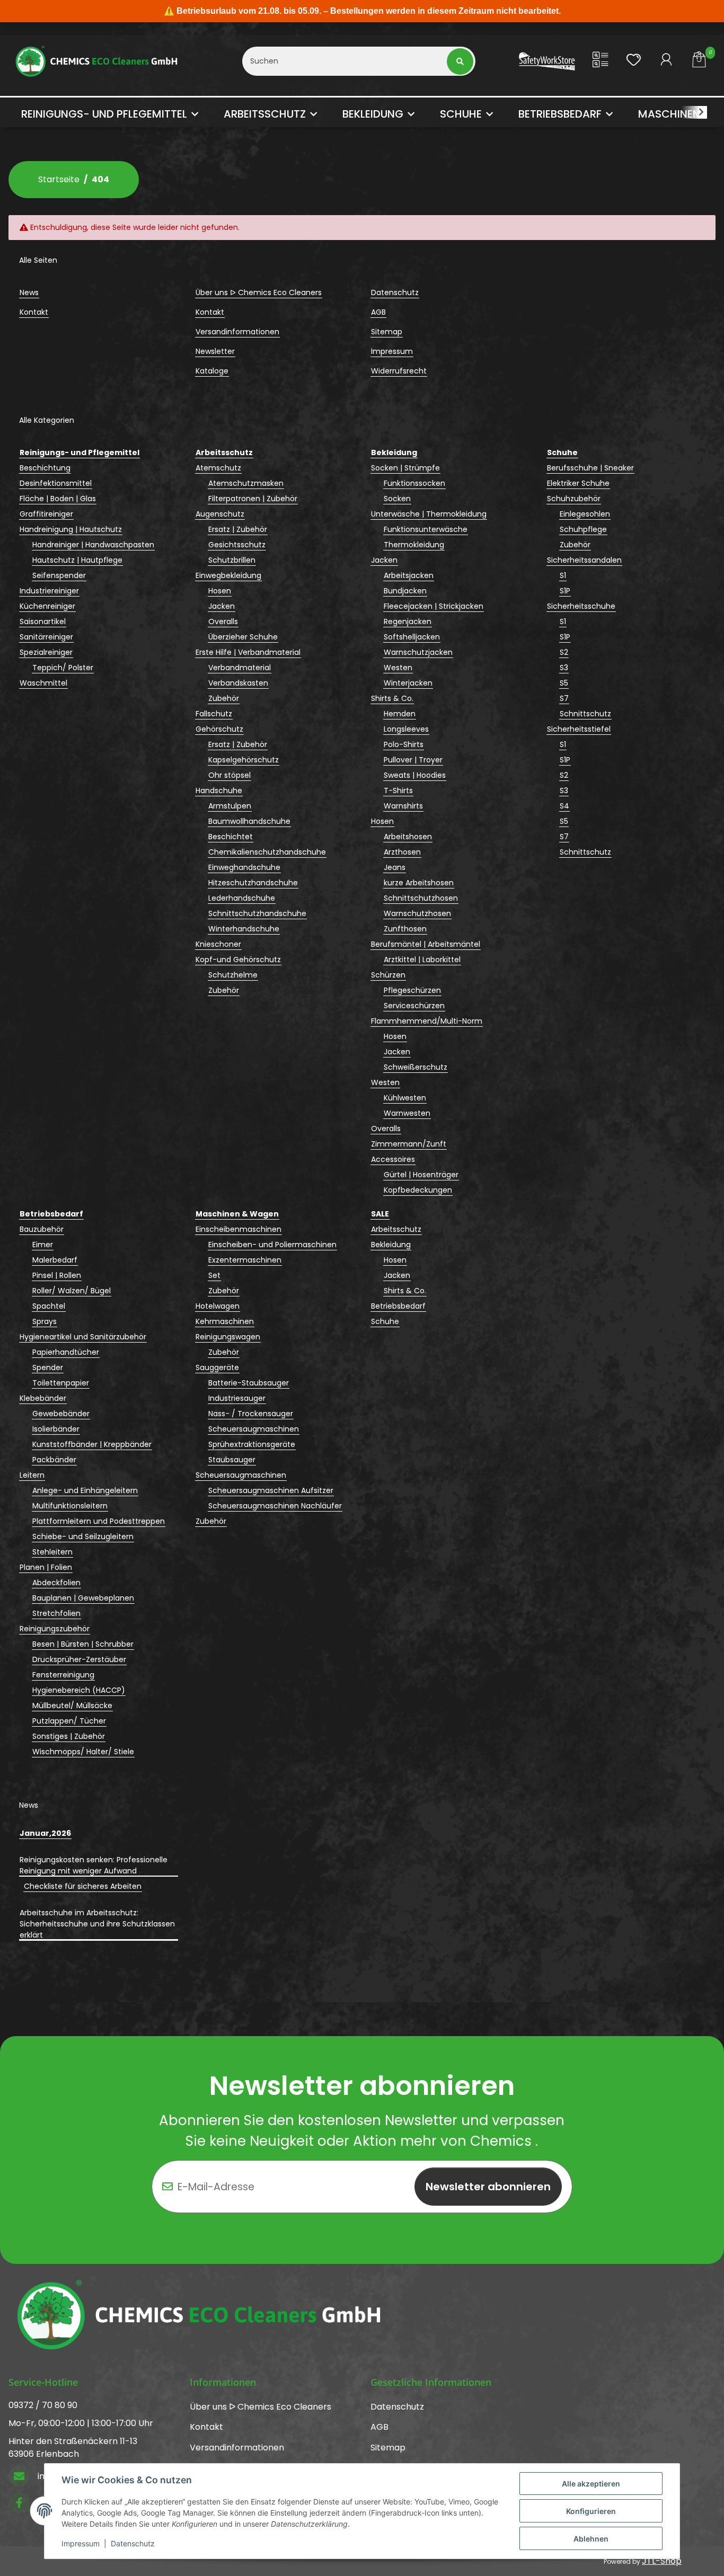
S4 (564, 806)
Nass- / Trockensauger (251, 1414)
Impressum (81, 2543)
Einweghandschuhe (244, 867)
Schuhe (385, 1321)
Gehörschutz (219, 729)
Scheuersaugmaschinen (254, 1429)
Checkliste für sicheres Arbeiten (83, 1886)
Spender (48, 1367)
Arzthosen (402, 852)
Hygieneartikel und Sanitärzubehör (83, 1337)
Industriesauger (237, 1398)
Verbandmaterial (240, 668)
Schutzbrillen (232, 560)
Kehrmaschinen (225, 1321)
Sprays (45, 1321)
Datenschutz (133, 2543)
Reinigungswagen (228, 1337)
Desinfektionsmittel (56, 483)
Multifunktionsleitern (70, 1506)
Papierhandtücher (66, 1352)
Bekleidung (391, 1245)
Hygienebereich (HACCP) (79, 1690)
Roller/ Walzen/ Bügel (72, 1291)
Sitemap (387, 332)
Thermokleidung (414, 545)
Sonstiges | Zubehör (69, 1736)
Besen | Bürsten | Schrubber (83, 1644)
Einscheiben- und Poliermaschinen (272, 1245)
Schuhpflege (583, 529)
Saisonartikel (43, 621)
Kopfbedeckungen (418, 1190)
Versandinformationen (237, 332)
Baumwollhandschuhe (249, 821)
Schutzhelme (233, 975)
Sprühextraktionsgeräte (252, 1444)
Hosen (220, 591)
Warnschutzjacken (418, 652)
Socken (397, 499)
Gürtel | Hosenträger (421, 1175)
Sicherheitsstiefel (579, 729)
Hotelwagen (218, 1306)
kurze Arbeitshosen (419, 883)
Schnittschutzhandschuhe (257, 913)
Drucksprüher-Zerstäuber (79, 1659)
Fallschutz (214, 714)
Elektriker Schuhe (578, 483)
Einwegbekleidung (228, 575)
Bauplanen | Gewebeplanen (83, 1598)
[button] (601, 61)
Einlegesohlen (585, 514)
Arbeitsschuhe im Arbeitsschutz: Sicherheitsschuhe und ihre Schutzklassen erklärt (97, 1924)
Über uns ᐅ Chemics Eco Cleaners (259, 292)
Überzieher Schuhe (243, 637)
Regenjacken (408, 621)
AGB (378, 312)
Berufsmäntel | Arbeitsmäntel (426, 944)
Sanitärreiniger (46, 637)
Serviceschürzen (414, 1006)
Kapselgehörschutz (244, 760)
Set (214, 1275)
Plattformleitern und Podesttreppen (99, 1521)
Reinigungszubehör (55, 1629)
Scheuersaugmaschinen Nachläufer (275, 1506)
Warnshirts (403, 806)
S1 (563, 575)
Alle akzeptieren (591, 2484)
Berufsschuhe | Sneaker (590, 468)
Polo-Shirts (404, 744)
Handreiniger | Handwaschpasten (93, 545)
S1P (565, 591)
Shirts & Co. (392, 698)
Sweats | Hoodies (415, 775)
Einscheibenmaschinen (239, 1229)
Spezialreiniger (46, 652)
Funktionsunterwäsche (426, 529)
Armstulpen (230, 806)
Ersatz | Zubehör (238, 529)
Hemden (400, 714)
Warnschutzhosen (417, 913)
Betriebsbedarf (398, 1306)
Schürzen (388, 975)
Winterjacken (408, 683)
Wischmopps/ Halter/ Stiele (83, 1752)
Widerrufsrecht (399, 371)
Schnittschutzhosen (421, 898)
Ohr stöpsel (229, 775)
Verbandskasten (238, 683)
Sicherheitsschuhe (581, 606)
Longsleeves (406, 729)
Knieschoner (218, 944)
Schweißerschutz (416, 1067)
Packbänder (54, 1460)
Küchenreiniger (47, 606)
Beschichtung (45, 468)
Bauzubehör (42, 1229)
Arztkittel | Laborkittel (422, 960)
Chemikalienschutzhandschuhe (267, 852)
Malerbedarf (55, 1260)
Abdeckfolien (56, 1583)
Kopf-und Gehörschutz (238, 960)
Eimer (43, 1245)
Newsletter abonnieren (488, 2187)
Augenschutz (220, 514)
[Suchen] (461, 61)
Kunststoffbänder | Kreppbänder (92, 1444)
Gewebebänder (61, 1414)
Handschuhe (219, 790)
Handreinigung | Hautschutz (71, 529)
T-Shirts (398, 790)
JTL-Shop (662, 2561)
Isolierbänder (56, 1429)
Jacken (222, 606)
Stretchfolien (56, 1613)
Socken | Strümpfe (405, 468)
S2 (564, 652)
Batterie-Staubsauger (249, 1383)
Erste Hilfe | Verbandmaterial (248, 652)
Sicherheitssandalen (584, 560)
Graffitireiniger (46, 514)
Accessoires (393, 1159)
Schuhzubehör (574, 499)
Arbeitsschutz (396, 1229)
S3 (564, 668)
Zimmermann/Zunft (409, 1144)
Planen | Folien (46, 1567)
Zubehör (224, 698)
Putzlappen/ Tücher (69, 1721)
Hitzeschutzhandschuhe (253, 883)
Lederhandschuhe (242, 898)
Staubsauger (232, 1460)
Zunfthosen (405, 929)
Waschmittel (43, 683)
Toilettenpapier (61, 1383)
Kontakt (34, 312)
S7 (564, 698)
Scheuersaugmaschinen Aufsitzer (271, 1490)
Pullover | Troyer (413, 760)
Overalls (223, 621)
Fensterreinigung (63, 1675)
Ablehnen (591, 2539)
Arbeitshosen (408, 837)
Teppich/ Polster (63, 668)
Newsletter (215, 351)
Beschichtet (231, 837)
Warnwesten (407, 1113)
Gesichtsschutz (237, 545)
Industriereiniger (49, 591)
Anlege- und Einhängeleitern (85, 1490)
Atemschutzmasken (246, 483)
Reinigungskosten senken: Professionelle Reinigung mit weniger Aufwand (94, 1865)
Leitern (32, 1475)
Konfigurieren (591, 2511)
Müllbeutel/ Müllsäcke (72, 1706)
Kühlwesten (405, 1098)
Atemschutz (218, 468)
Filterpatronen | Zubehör (253, 499)
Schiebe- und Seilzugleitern (83, 1536)
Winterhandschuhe (244, 929)
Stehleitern (52, 1552)
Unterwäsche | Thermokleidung (429, 514)
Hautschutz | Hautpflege (77, 560)
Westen (398, 668)
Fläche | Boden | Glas (58, 499)
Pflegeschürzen (412, 990)
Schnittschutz (585, 714)
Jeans (395, 867)
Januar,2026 (45, 1833)
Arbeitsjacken (409, 575)
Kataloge (212, 371)
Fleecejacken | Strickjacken (434, 606)
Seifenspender (59, 575)
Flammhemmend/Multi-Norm (427, 1021)
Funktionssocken (414, 483)
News (29, 292)
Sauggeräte (217, 1367)
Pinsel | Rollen (57, 1275)
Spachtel (49, 1306)
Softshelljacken (412, 637)
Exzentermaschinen (245, 1260)
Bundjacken (405, 591)
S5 (564, 683)
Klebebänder (43, 1398)
